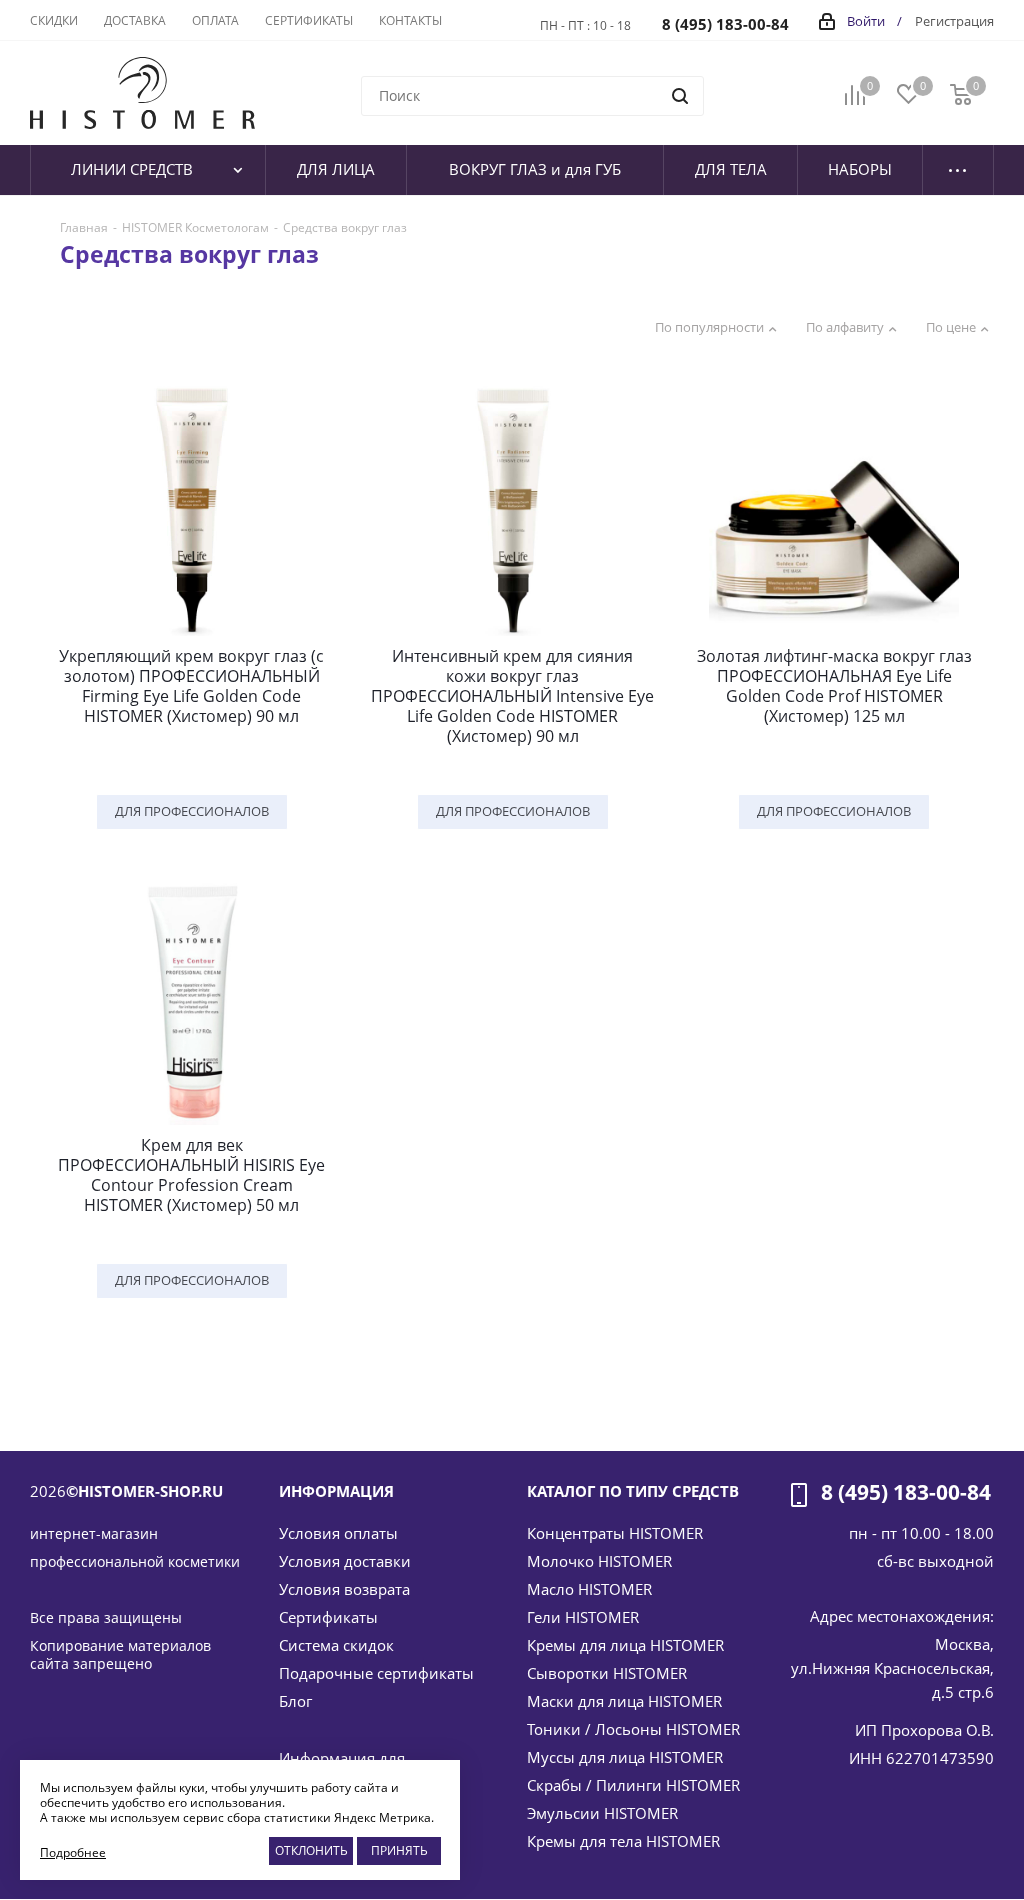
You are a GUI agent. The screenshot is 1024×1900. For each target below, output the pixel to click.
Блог (295, 1701)
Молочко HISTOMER (599, 1561)
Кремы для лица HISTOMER (625, 1645)
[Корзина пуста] (961, 93)
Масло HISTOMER (589, 1589)
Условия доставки (345, 1561)
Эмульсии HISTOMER (602, 1813)
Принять (399, 1850)
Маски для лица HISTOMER (624, 1701)
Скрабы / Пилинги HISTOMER (633, 1785)
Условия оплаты (338, 1533)
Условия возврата (344, 1589)
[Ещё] (958, 170)
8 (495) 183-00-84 (725, 24)
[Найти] (680, 96)
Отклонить (311, 1850)
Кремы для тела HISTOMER (623, 1841)
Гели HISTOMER (583, 1617)
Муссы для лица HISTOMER (625, 1757)
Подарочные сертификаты (376, 1673)
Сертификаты (328, 1617)
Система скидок (336, 1645)
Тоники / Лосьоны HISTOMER (633, 1729)
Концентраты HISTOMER (615, 1533)
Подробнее (73, 1852)
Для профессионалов (192, 811)
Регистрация (954, 21)
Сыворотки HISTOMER (607, 1673)
